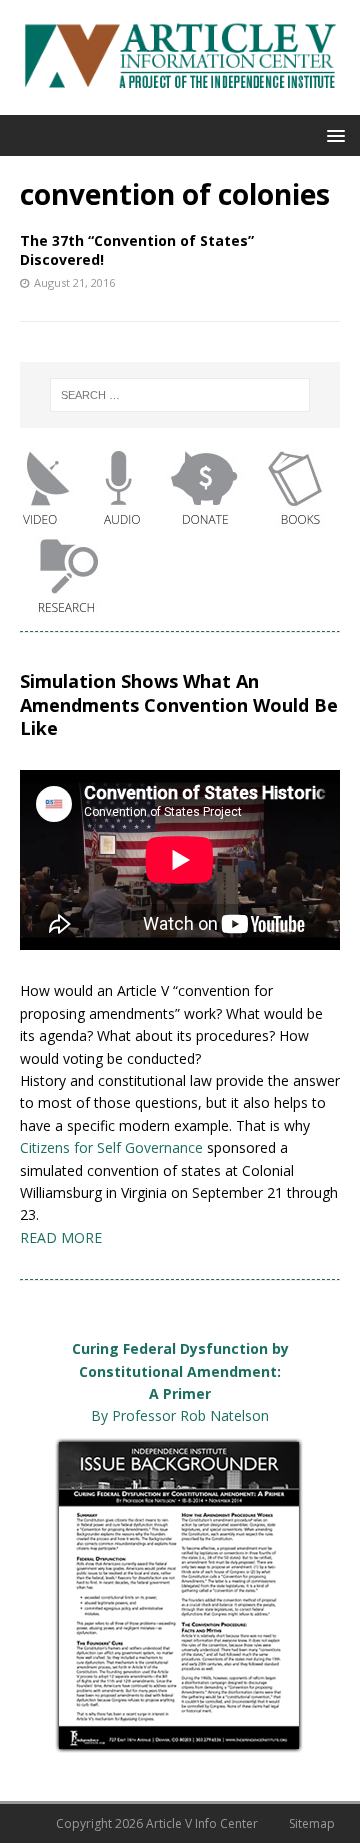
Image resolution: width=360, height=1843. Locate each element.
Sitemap (312, 1823)
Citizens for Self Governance (111, 1147)
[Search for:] (180, 395)
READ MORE (61, 1237)
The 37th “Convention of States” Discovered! (137, 249)
